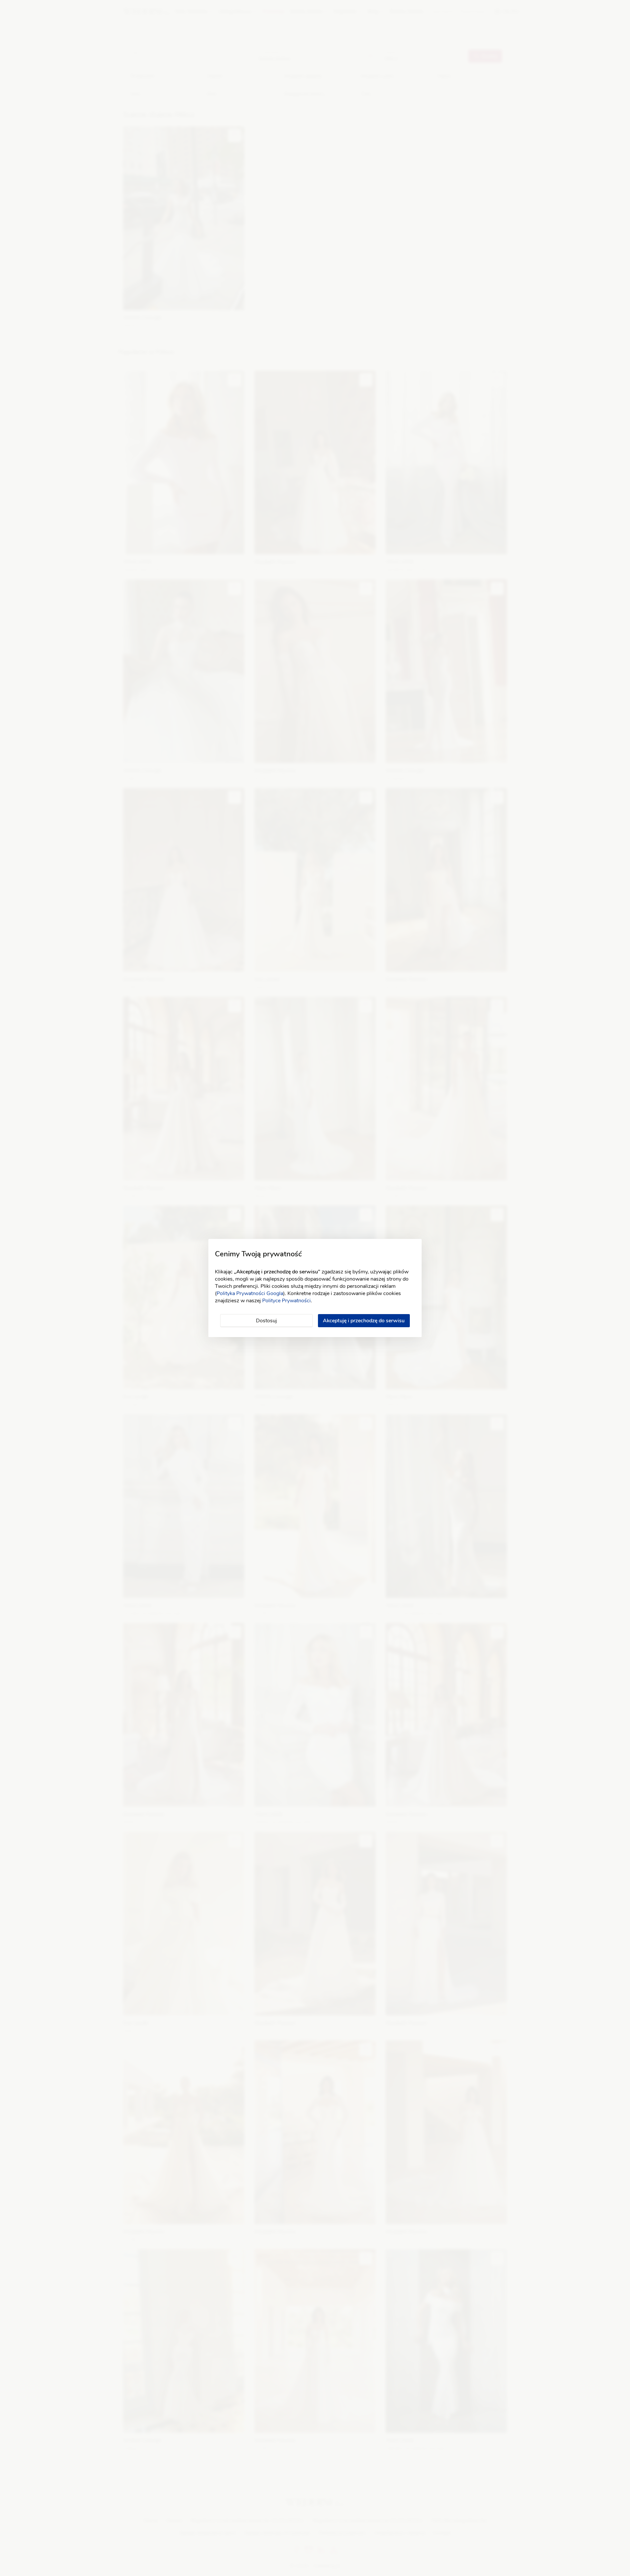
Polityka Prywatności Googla (250, 1293)
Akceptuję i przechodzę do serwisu (364, 1321)
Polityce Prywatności (286, 1301)
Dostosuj (266, 1321)
